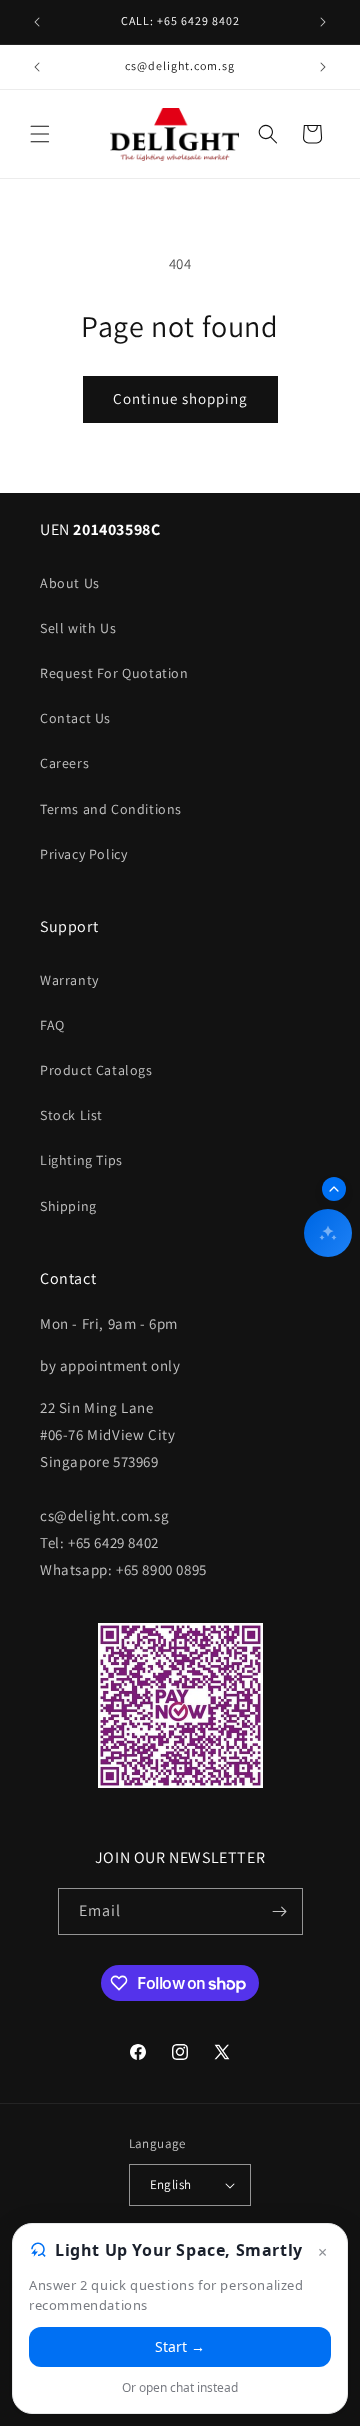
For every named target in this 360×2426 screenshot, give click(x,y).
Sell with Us (78, 628)
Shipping (68, 1206)
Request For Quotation (114, 673)
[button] (40, 134)
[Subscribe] (280, 1911)
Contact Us (75, 718)
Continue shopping (180, 398)
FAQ (52, 1025)
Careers (64, 763)
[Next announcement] (323, 22)
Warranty (69, 980)
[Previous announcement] (37, 22)
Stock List (71, 1115)
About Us (70, 583)
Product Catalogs (96, 1070)
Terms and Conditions (111, 809)
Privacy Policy (83, 854)
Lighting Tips (81, 1160)
